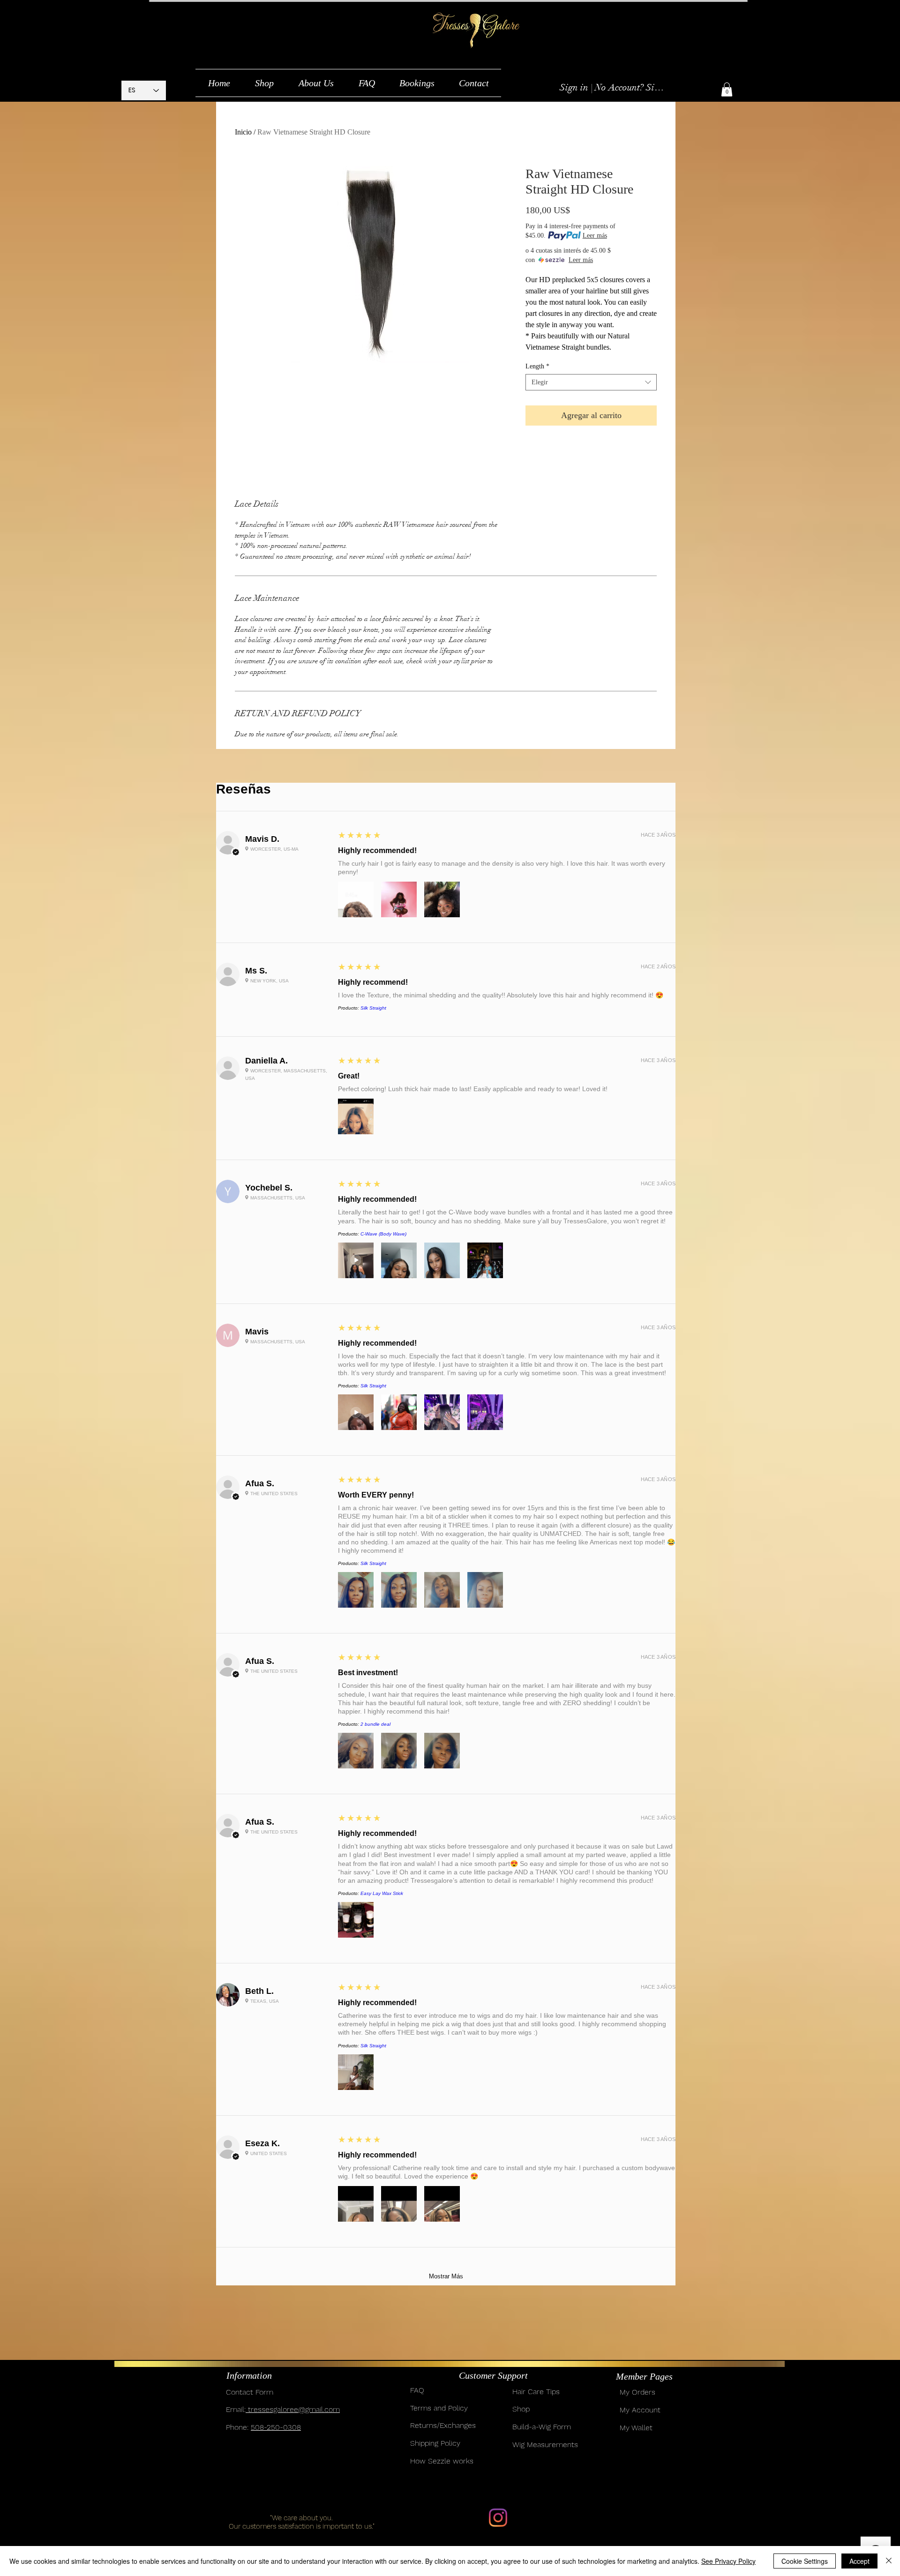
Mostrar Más (446, 2276)
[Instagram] (498, 2518)
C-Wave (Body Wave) (383, 1234)
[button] (264, 83)
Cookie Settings (805, 2561)
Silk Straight (373, 1008)
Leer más (595, 236)
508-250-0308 (276, 2427)
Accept (859, 2561)
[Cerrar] (889, 2561)
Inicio (243, 132)
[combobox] (591, 382)
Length (537, 366)
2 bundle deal (375, 1724)
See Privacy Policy (728, 2561)
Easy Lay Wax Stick (382, 1893)
